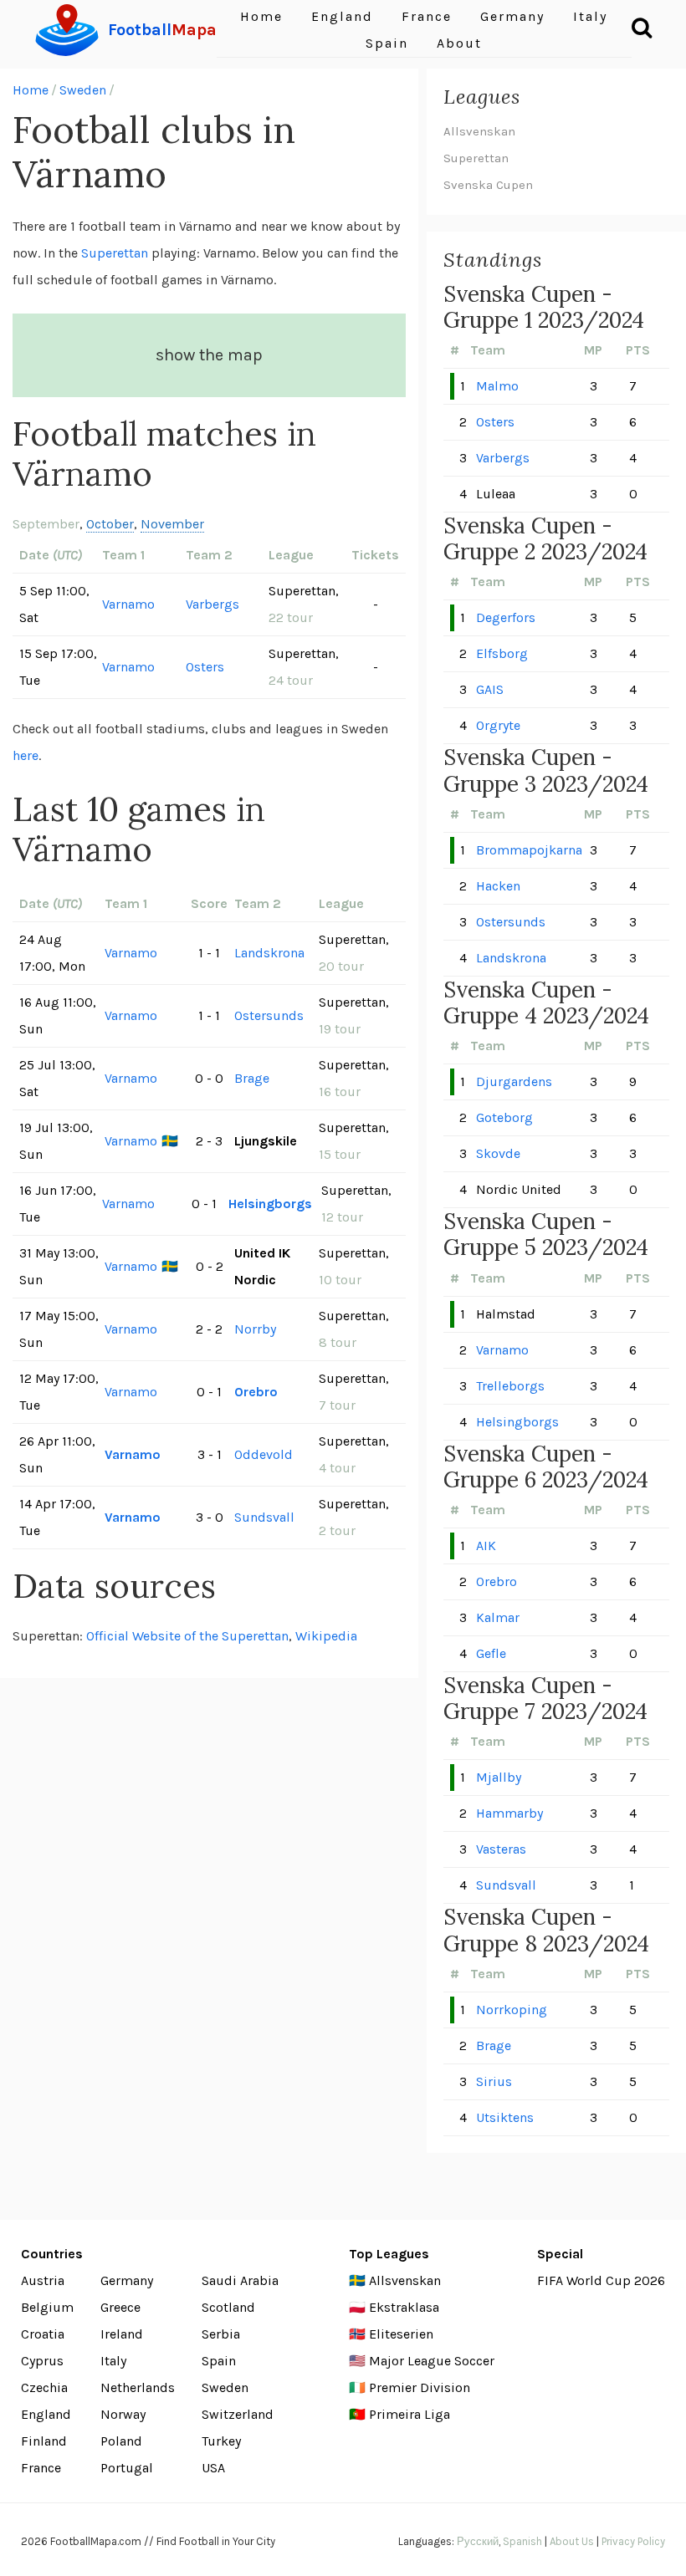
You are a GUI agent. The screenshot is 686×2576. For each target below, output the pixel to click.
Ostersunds (269, 1015)
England (46, 2414)
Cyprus (42, 2361)
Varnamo (128, 604)
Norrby (255, 1329)
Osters (205, 667)
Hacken (498, 886)
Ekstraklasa (404, 2307)
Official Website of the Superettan (187, 1636)
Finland (44, 2441)
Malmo (497, 386)
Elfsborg (502, 653)
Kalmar (498, 1617)
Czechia (44, 2387)
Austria (43, 2280)
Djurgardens (514, 1081)
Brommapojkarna (529, 850)
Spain (387, 43)
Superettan (115, 253)
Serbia (221, 2334)
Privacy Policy (633, 2541)
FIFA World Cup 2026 (601, 2280)
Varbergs (212, 604)
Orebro (256, 1392)
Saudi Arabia (240, 2280)
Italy (113, 2361)
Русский (478, 2541)
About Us (572, 2541)
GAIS (490, 689)
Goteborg (504, 1117)
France (41, 2468)
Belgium (47, 2307)
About (459, 43)
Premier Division (420, 2387)
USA (213, 2468)
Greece (120, 2307)
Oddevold (264, 1454)
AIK (486, 1546)
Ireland (122, 2334)
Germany (127, 2280)
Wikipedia (326, 1636)
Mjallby (499, 1777)
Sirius (494, 2081)
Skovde (498, 1153)
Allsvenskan (479, 131)
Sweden (83, 90)
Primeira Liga (410, 2414)
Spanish (522, 2541)
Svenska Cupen (488, 185)
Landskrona (269, 953)
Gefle (491, 1653)
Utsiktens (505, 2117)
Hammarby (509, 1813)
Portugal (127, 2468)
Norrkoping (512, 2010)
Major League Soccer (432, 2361)
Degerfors (506, 617)
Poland (121, 2441)
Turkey (221, 2441)
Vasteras (501, 1849)
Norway (123, 2414)
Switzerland (238, 2414)
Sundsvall (264, 1517)
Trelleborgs (510, 1386)
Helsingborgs (270, 1204)
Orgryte (498, 725)
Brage (252, 1078)
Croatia (43, 2334)
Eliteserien (401, 2334)
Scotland (228, 2307)
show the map (209, 355)
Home (31, 90)
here (26, 755)
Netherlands (138, 2387)
